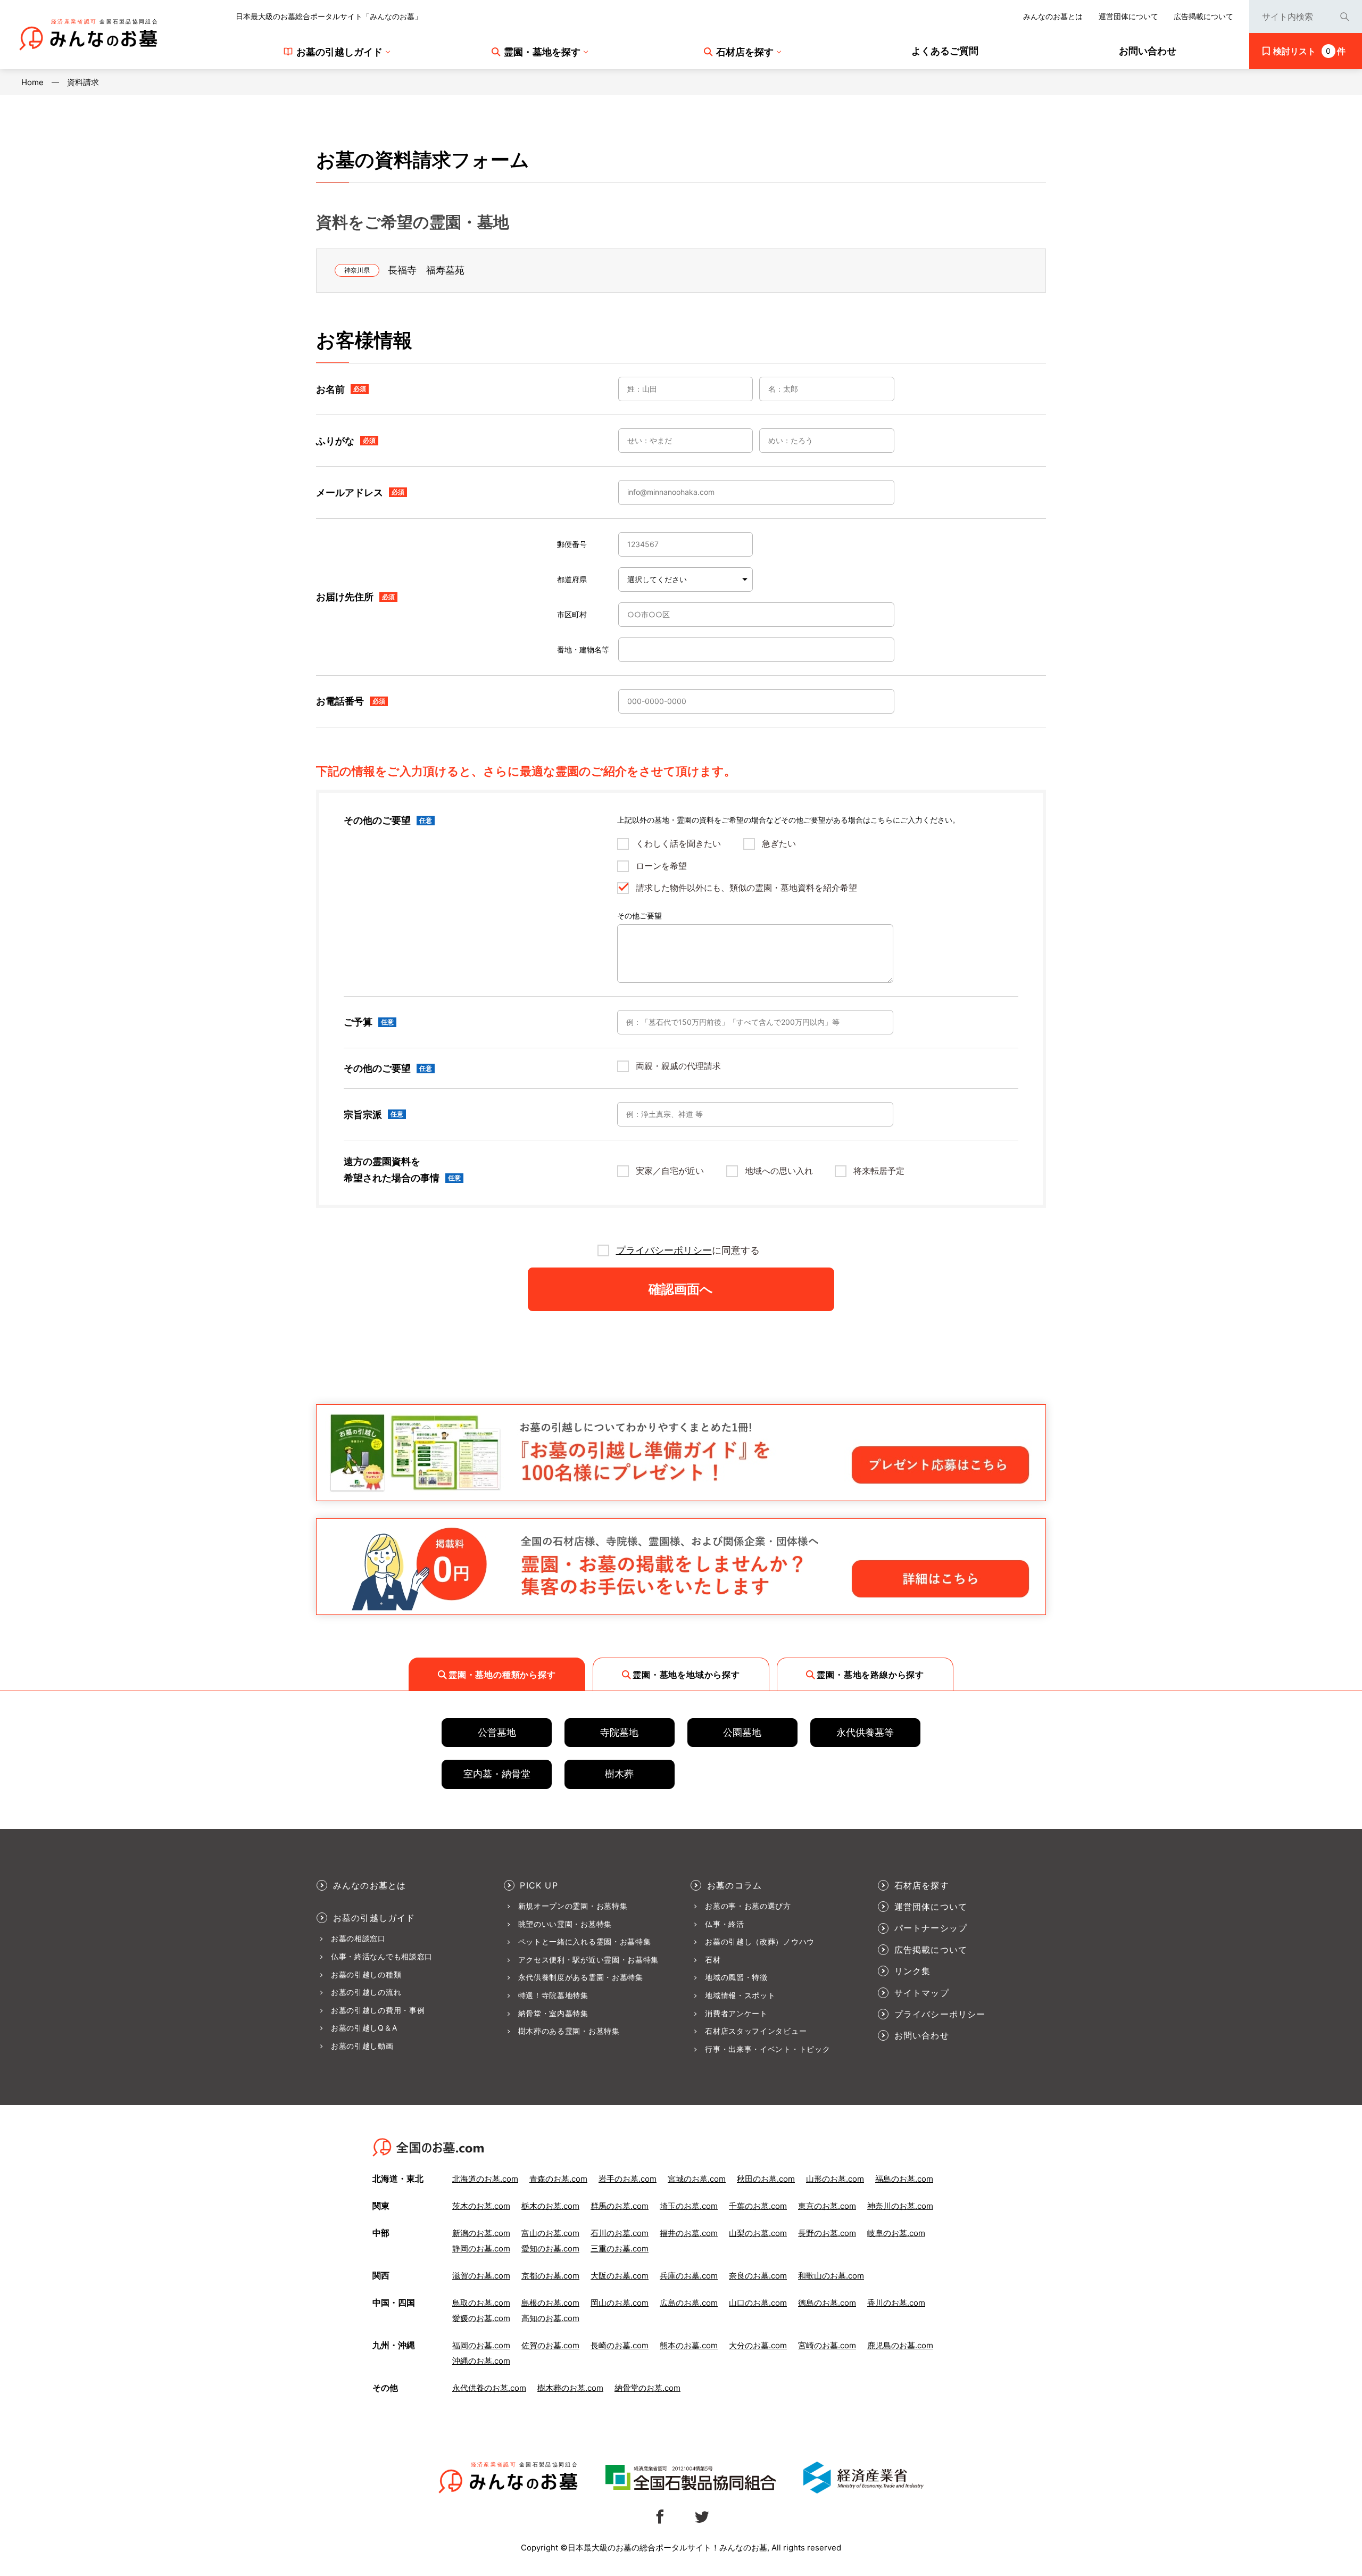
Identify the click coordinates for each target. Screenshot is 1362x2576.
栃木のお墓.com (550, 2206)
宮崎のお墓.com (827, 2345)
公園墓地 (742, 1732)
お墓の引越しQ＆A (364, 2028)
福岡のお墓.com (481, 2345)
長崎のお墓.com (620, 2345)
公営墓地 (497, 1732)
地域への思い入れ (779, 1171)
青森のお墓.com (558, 2179)
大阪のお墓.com (620, 2276)
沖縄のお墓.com (481, 2361)
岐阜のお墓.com (896, 2233)
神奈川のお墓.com (900, 2206)
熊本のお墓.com (689, 2345)
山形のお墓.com (835, 2179)
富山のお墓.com (550, 2233)
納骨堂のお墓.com (647, 2388)
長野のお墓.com (827, 2233)
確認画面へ (681, 1289)
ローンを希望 (661, 866)
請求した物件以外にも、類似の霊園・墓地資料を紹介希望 (746, 888)
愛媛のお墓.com (481, 2318)
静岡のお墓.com (481, 2248)
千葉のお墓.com (758, 2206)
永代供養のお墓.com (489, 2388)
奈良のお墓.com (758, 2276)
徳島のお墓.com (827, 2303)
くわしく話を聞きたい (678, 844)
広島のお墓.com (689, 2303)
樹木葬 (619, 1774)
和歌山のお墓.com (831, 2276)
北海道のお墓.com (485, 2179)
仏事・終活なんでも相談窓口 (382, 1957)
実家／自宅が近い (670, 1171)
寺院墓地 (619, 1732)
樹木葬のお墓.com (570, 2388)
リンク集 (913, 1971)
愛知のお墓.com (550, 2248)
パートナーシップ (931, 1928)
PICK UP (539, 1885)
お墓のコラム (734, 1885)
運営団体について (1128, 16)
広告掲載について (1203, 16)
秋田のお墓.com (766, 2179)
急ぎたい (779, 844)
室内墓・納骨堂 (497, 1774)
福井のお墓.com (689, 2233)
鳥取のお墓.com (481, 2303)
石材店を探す (922, 1885)
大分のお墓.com (758, 2345)
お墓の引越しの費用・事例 (378, 2010)
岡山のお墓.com (620, 2303)
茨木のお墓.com (481, 2206)
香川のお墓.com (896, 2303)
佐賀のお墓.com (550, 2345)
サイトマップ (922, 1993)
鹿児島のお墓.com (900, 2345)
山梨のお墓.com (758, 2233)
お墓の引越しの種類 (366, 1975)
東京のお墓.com (827, 2206)
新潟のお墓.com (481, 2233)
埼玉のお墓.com (689, 2206)
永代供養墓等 (865, 1732)
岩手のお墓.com (628, 2179)
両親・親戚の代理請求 (678, 1066)
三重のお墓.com (620, 2248)
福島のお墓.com (904, 2179)
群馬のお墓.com (620, 2206)
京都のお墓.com (550, 2276)
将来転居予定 (879, 1171)
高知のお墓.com (550, 2318)
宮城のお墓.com (697, 2179)
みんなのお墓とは (1053, 16)
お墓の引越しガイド (374, 1918)
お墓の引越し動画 (362, 2046)
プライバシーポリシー (664, 1250)
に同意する (688, 1250)
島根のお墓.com (550, 2303)
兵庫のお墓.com (689, 2276)
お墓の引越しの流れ (366, 1992)
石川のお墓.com (620, 2233)
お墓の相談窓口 (358, 1939)
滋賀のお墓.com (481, 2276)
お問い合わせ (922, 2035)
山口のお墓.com (758, 2303)
